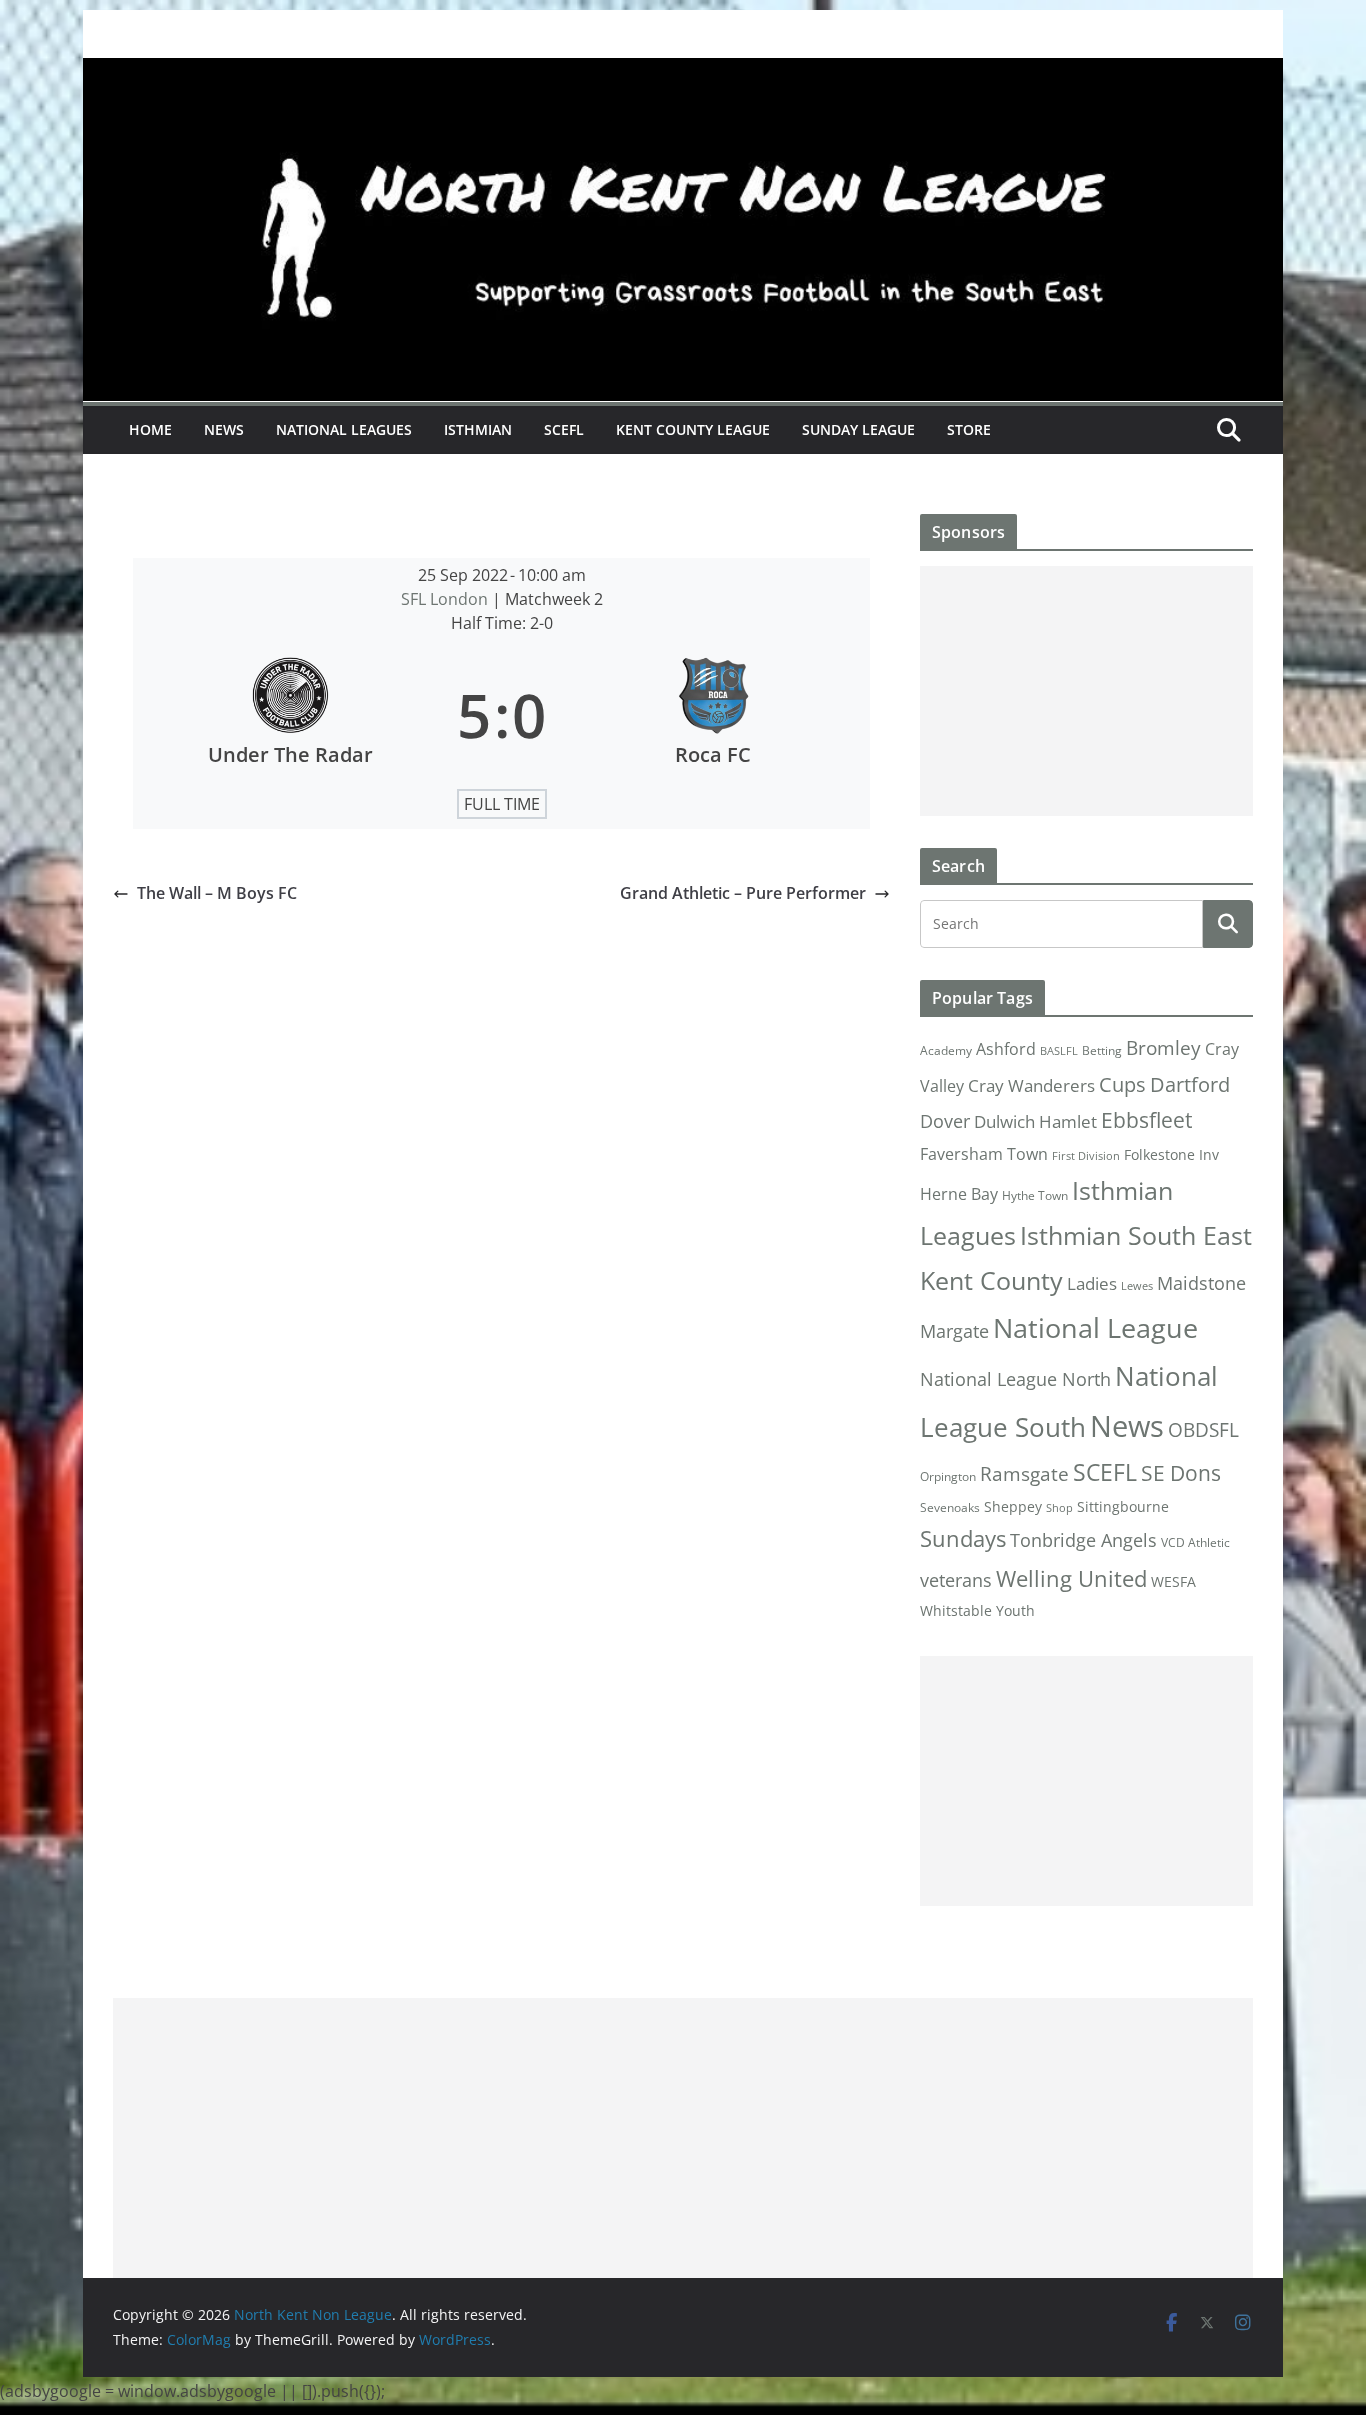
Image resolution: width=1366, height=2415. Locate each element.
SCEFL (564, 429)
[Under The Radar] (290, 715)
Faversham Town (984, 1154)
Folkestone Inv (1171, 1155)
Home (150, 429)
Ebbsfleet (1146, 1120)
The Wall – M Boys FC (217, 893)
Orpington (948, 1476)
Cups (1122, 1084)
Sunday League (858, 429)
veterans (956, 1579)
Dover (945, 1121)
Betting (1102, 1050)
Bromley (1163, 1048)
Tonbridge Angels (1083, 1539)
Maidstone (1201, 1283)
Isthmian (478, 429)
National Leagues (344, 429)
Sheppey (1013, 1507)
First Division (1086, 1156)
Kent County (991, 1280)
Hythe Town (1035, 1195)
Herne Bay (959, 1193)
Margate (954, 1330)
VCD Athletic (1195, 1542)
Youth (1015, 1610)
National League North (1015, 1379)
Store (969, 429)
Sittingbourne (1123, 1507)
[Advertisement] (1086, 691)
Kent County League (693, 429)
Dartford (1190, 1084)
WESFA (1173, 1582)
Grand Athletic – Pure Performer (743, 893)
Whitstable (956, 1611)
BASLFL (1059, 1051)
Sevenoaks (950, 1507)
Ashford (1006, 1049)
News (224, 429)
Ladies (1092, 1283)
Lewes (1137, 1286)
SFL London (446, 599)
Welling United (1071, 1578)
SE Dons (1181, 1472)
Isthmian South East (1136, 1235)
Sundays (963, 1538)
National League (1095, 1327)
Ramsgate (1024, 1474)
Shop (1059, 1508)
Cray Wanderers (1031, 1085)
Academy (946, 1050)
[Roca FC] (713, 715)
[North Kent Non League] (683, 72)
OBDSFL (1203, 1430)
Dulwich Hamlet (1035, 1121)
